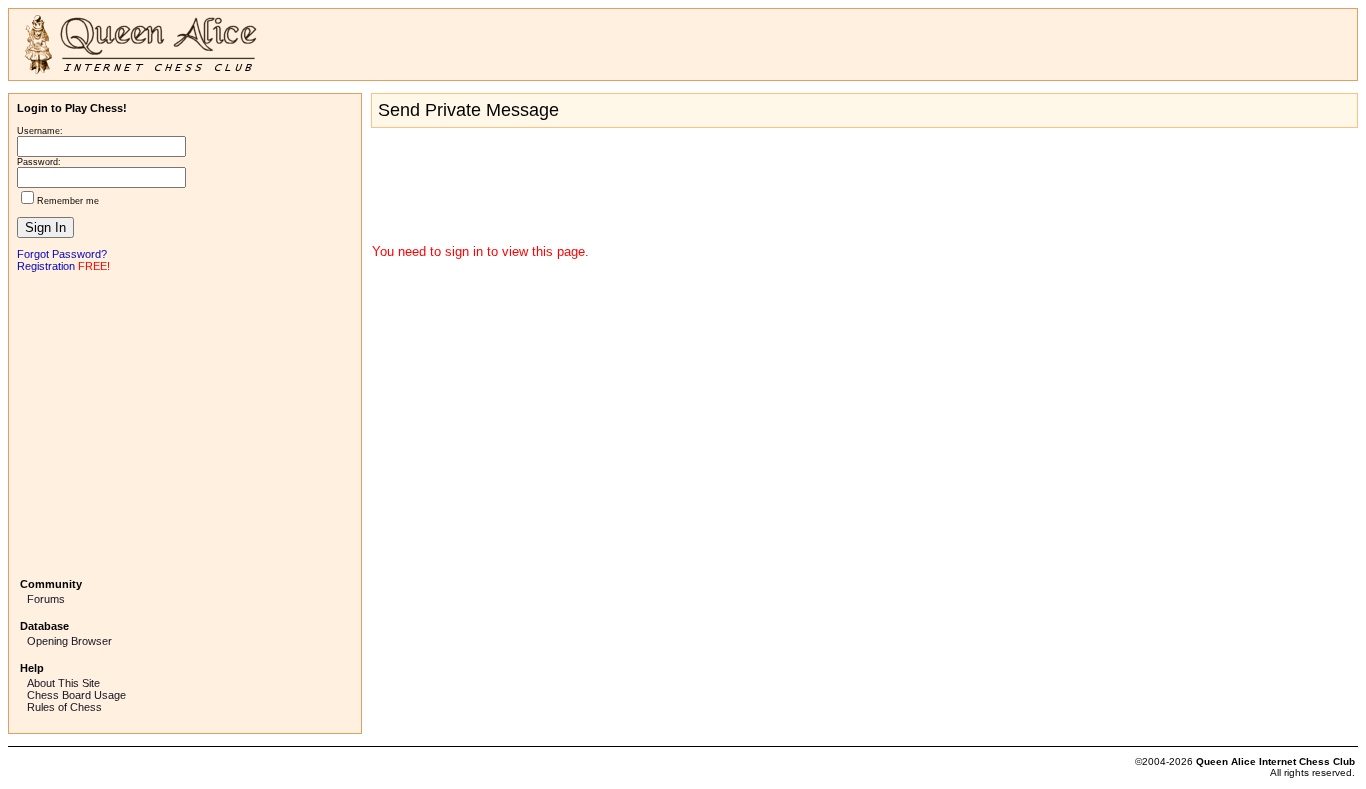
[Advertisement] (185, 423)
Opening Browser (69, 641)
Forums (46, 599)
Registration (46, 266)
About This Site (63, 683)
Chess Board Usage (76, 695)
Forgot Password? (62, 254)
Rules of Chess (64, 707)
